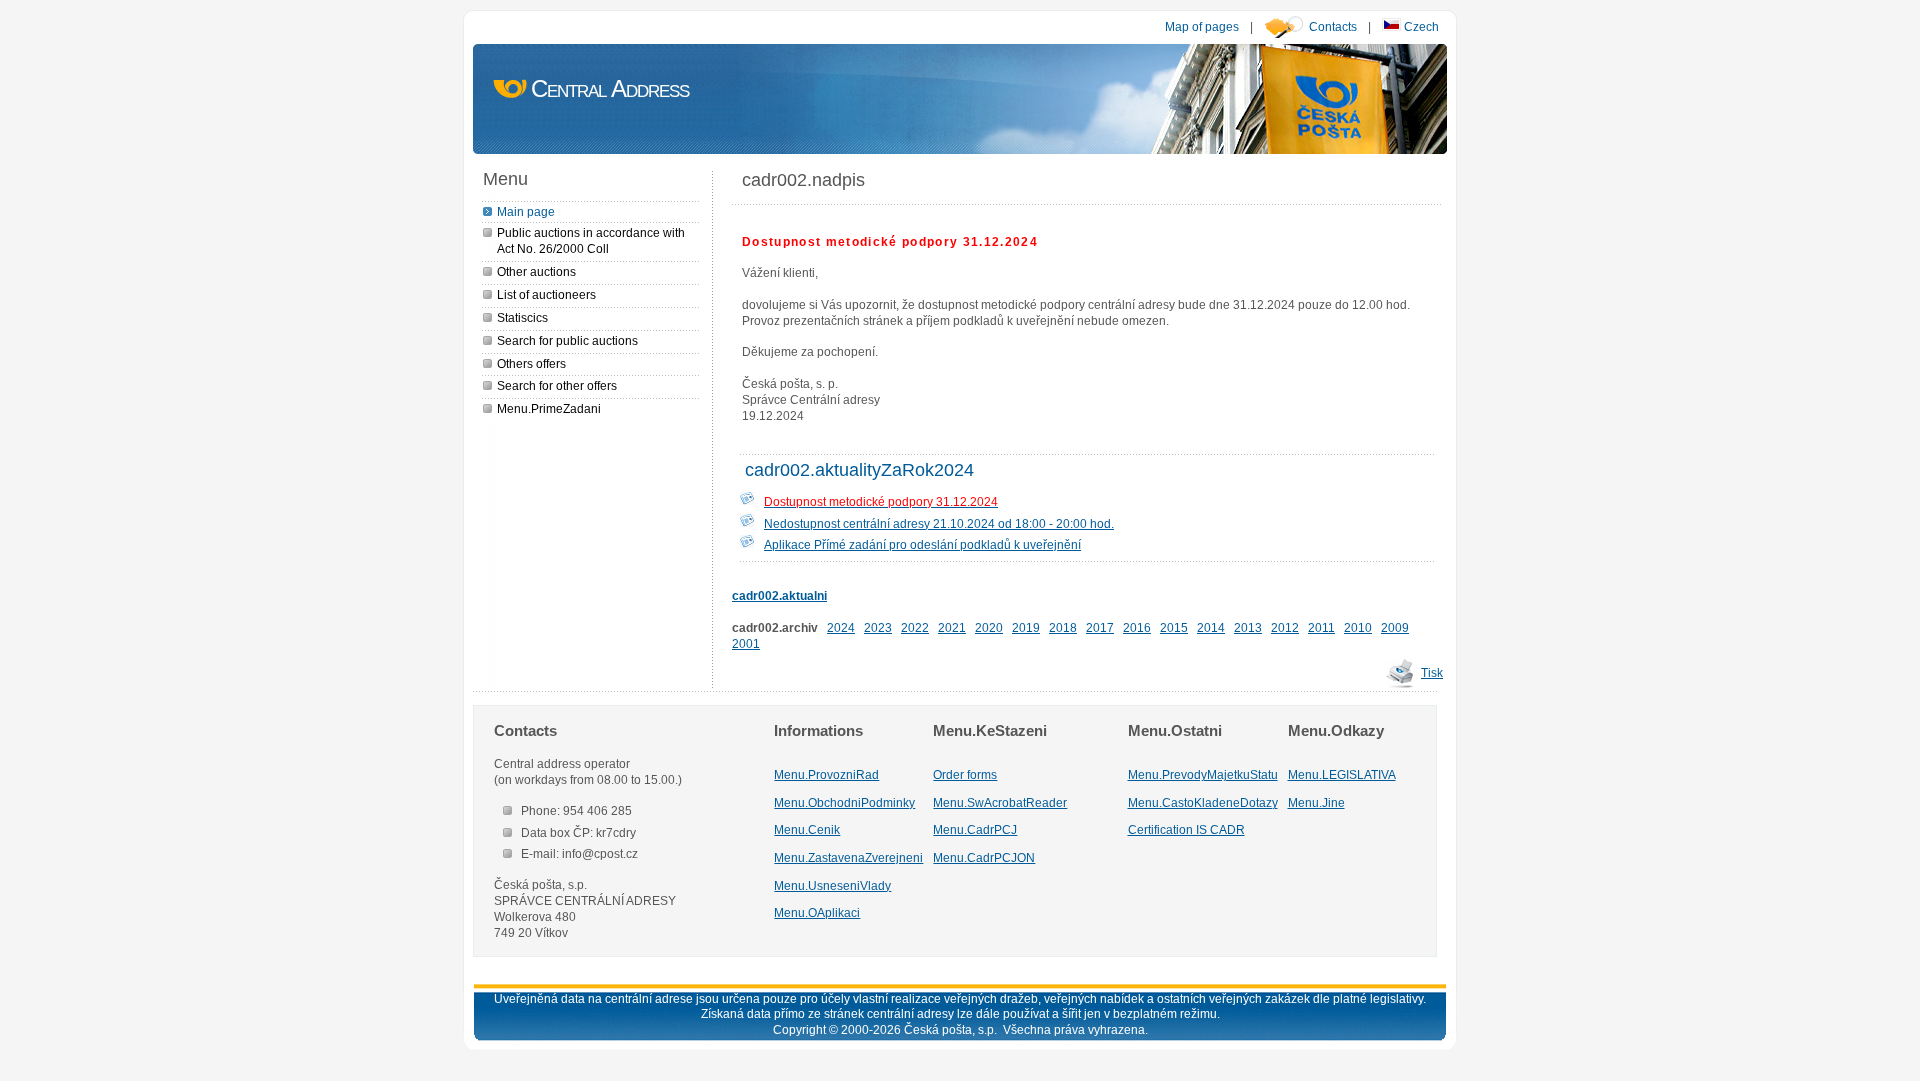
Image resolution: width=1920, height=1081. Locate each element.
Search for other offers (557, 385)
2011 (1321, 627)
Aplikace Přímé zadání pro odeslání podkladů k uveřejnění (922, 544)
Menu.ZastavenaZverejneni (848, 857)
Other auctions (536, 271)
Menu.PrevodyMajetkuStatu (1203, 774)
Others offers (531, 363)
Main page (526, 211)
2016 (1137, 627)
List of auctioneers (546, 294)
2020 (989, 627)
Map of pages (1202, 26)
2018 (1063, 627)
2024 (841, 627)
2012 (1285, 627)
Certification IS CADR (1186, 829)
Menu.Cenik (807, 829)
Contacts (1333, 26)
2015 (1174, 627)
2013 (1248, 627)
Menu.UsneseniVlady (832, 885)
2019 (1026, 627)
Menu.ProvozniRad (826, 774)
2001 (746, 643)
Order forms (965, 774)
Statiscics (522, 317)
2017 (1100, 627)
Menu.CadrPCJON (984, 857)
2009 (1395, 627)
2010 (1358, 627)
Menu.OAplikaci (817, 912)
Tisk (1432, 672)
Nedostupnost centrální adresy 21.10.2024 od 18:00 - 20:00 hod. (939, 523)
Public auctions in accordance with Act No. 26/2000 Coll (591, 240)
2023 (878, 627)
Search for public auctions (567, 340)
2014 (1211, 627)
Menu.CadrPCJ (975, 829)
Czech (1420, 26)
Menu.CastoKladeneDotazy (1203, 802)
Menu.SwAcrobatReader (1000, 802)
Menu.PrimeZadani (549, 408)
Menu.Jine (1316, 802)
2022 (915, 627)
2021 (952, 627)
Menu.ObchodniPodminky (844, 802)
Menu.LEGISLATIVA (1342, 774)
